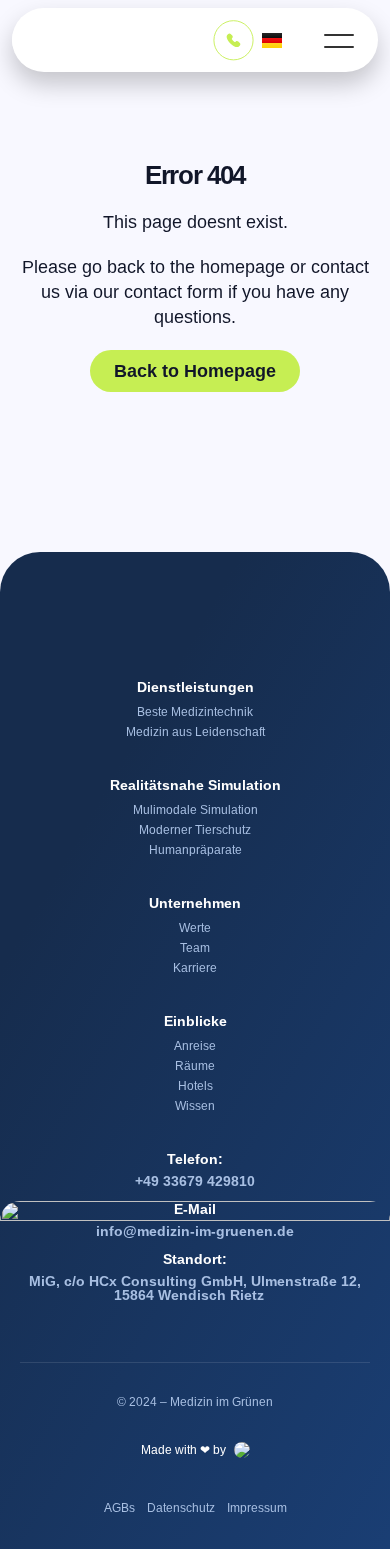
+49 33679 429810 (195, 1181)
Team (195, 948)
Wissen (195, 1106)
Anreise (195, 1046)
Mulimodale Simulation (195, 810)
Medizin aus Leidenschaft (195, 732)
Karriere (195, 968)
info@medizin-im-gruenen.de (195, 1231)
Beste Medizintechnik (195, 712)
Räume (195, 1066)
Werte (195, 928)
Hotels (195, 1086)
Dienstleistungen (195, 687)
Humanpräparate (195, 850)
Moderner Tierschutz (195, 830)
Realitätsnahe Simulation (195, 785)
